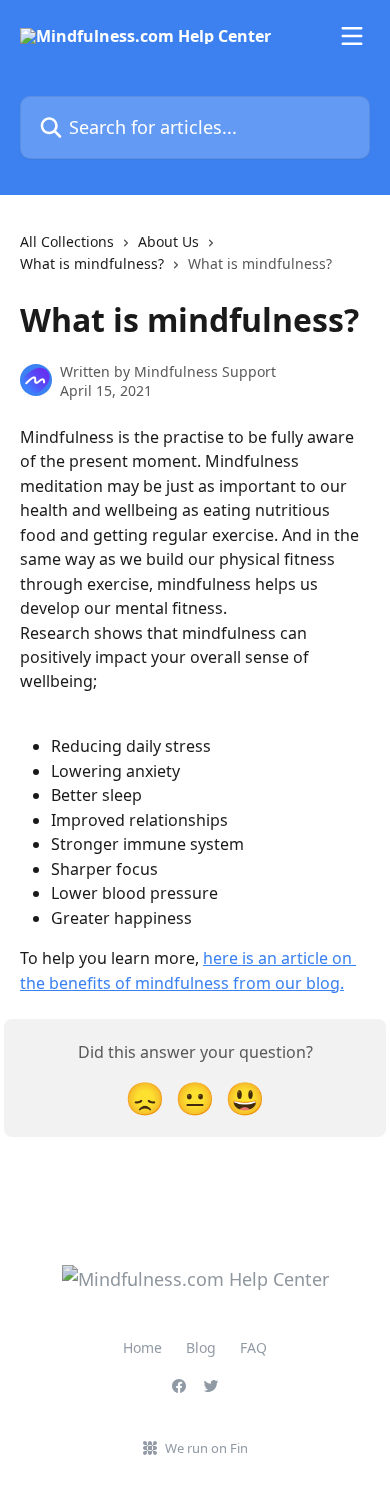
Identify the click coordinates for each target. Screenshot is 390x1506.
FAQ (253, 1347)
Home (142, 1347)
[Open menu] (352, 36)
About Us (168, 241)
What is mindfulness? (92, 263)
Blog (201, 1347)
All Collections (67, 241)
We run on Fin (206, 1448)
